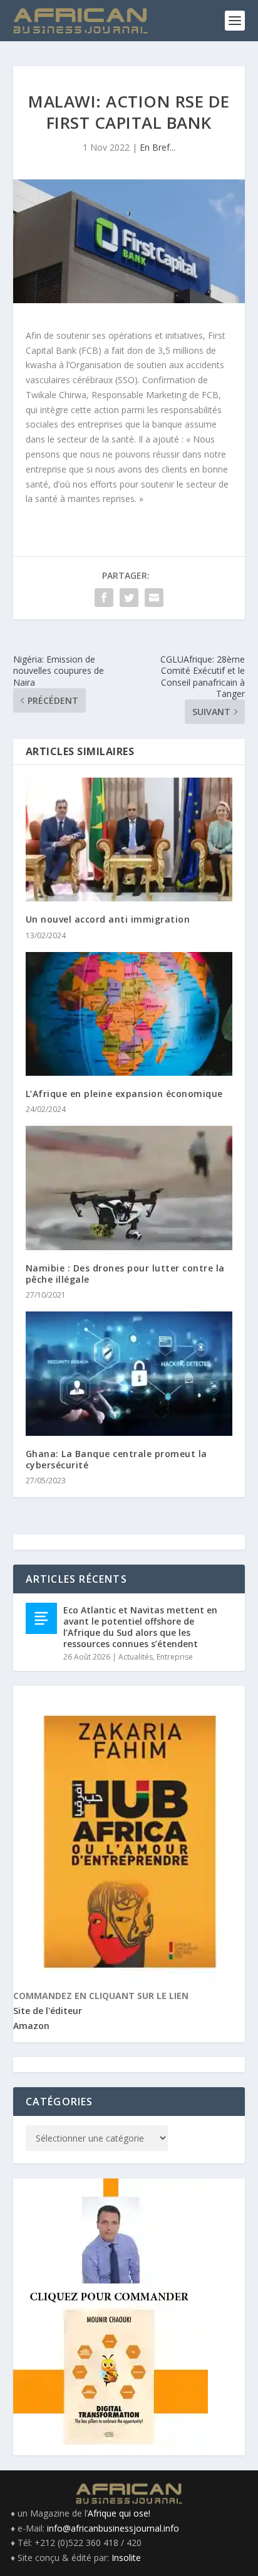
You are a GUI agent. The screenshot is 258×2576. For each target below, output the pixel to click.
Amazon (31, 2026)
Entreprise (175, 1657)
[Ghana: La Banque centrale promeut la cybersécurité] (129, 1373)
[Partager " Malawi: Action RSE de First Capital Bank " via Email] (154, 598)
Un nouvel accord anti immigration (108, 919)
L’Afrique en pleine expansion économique (124, 1094)
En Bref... (157, 147)
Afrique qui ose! (119, 2513)
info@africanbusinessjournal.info (113, 2528)
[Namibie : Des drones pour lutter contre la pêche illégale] (129, 1188)
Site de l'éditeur (48, 2011)
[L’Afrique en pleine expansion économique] (129, 1014)
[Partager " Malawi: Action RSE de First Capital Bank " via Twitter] (129, 598)
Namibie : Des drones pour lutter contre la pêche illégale (125, 1274)
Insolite (126, 2558)
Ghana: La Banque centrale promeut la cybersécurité (116, 1459)
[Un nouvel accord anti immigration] (129, 839)
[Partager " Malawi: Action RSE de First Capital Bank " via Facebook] (104, 598)
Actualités (136, 1657)
